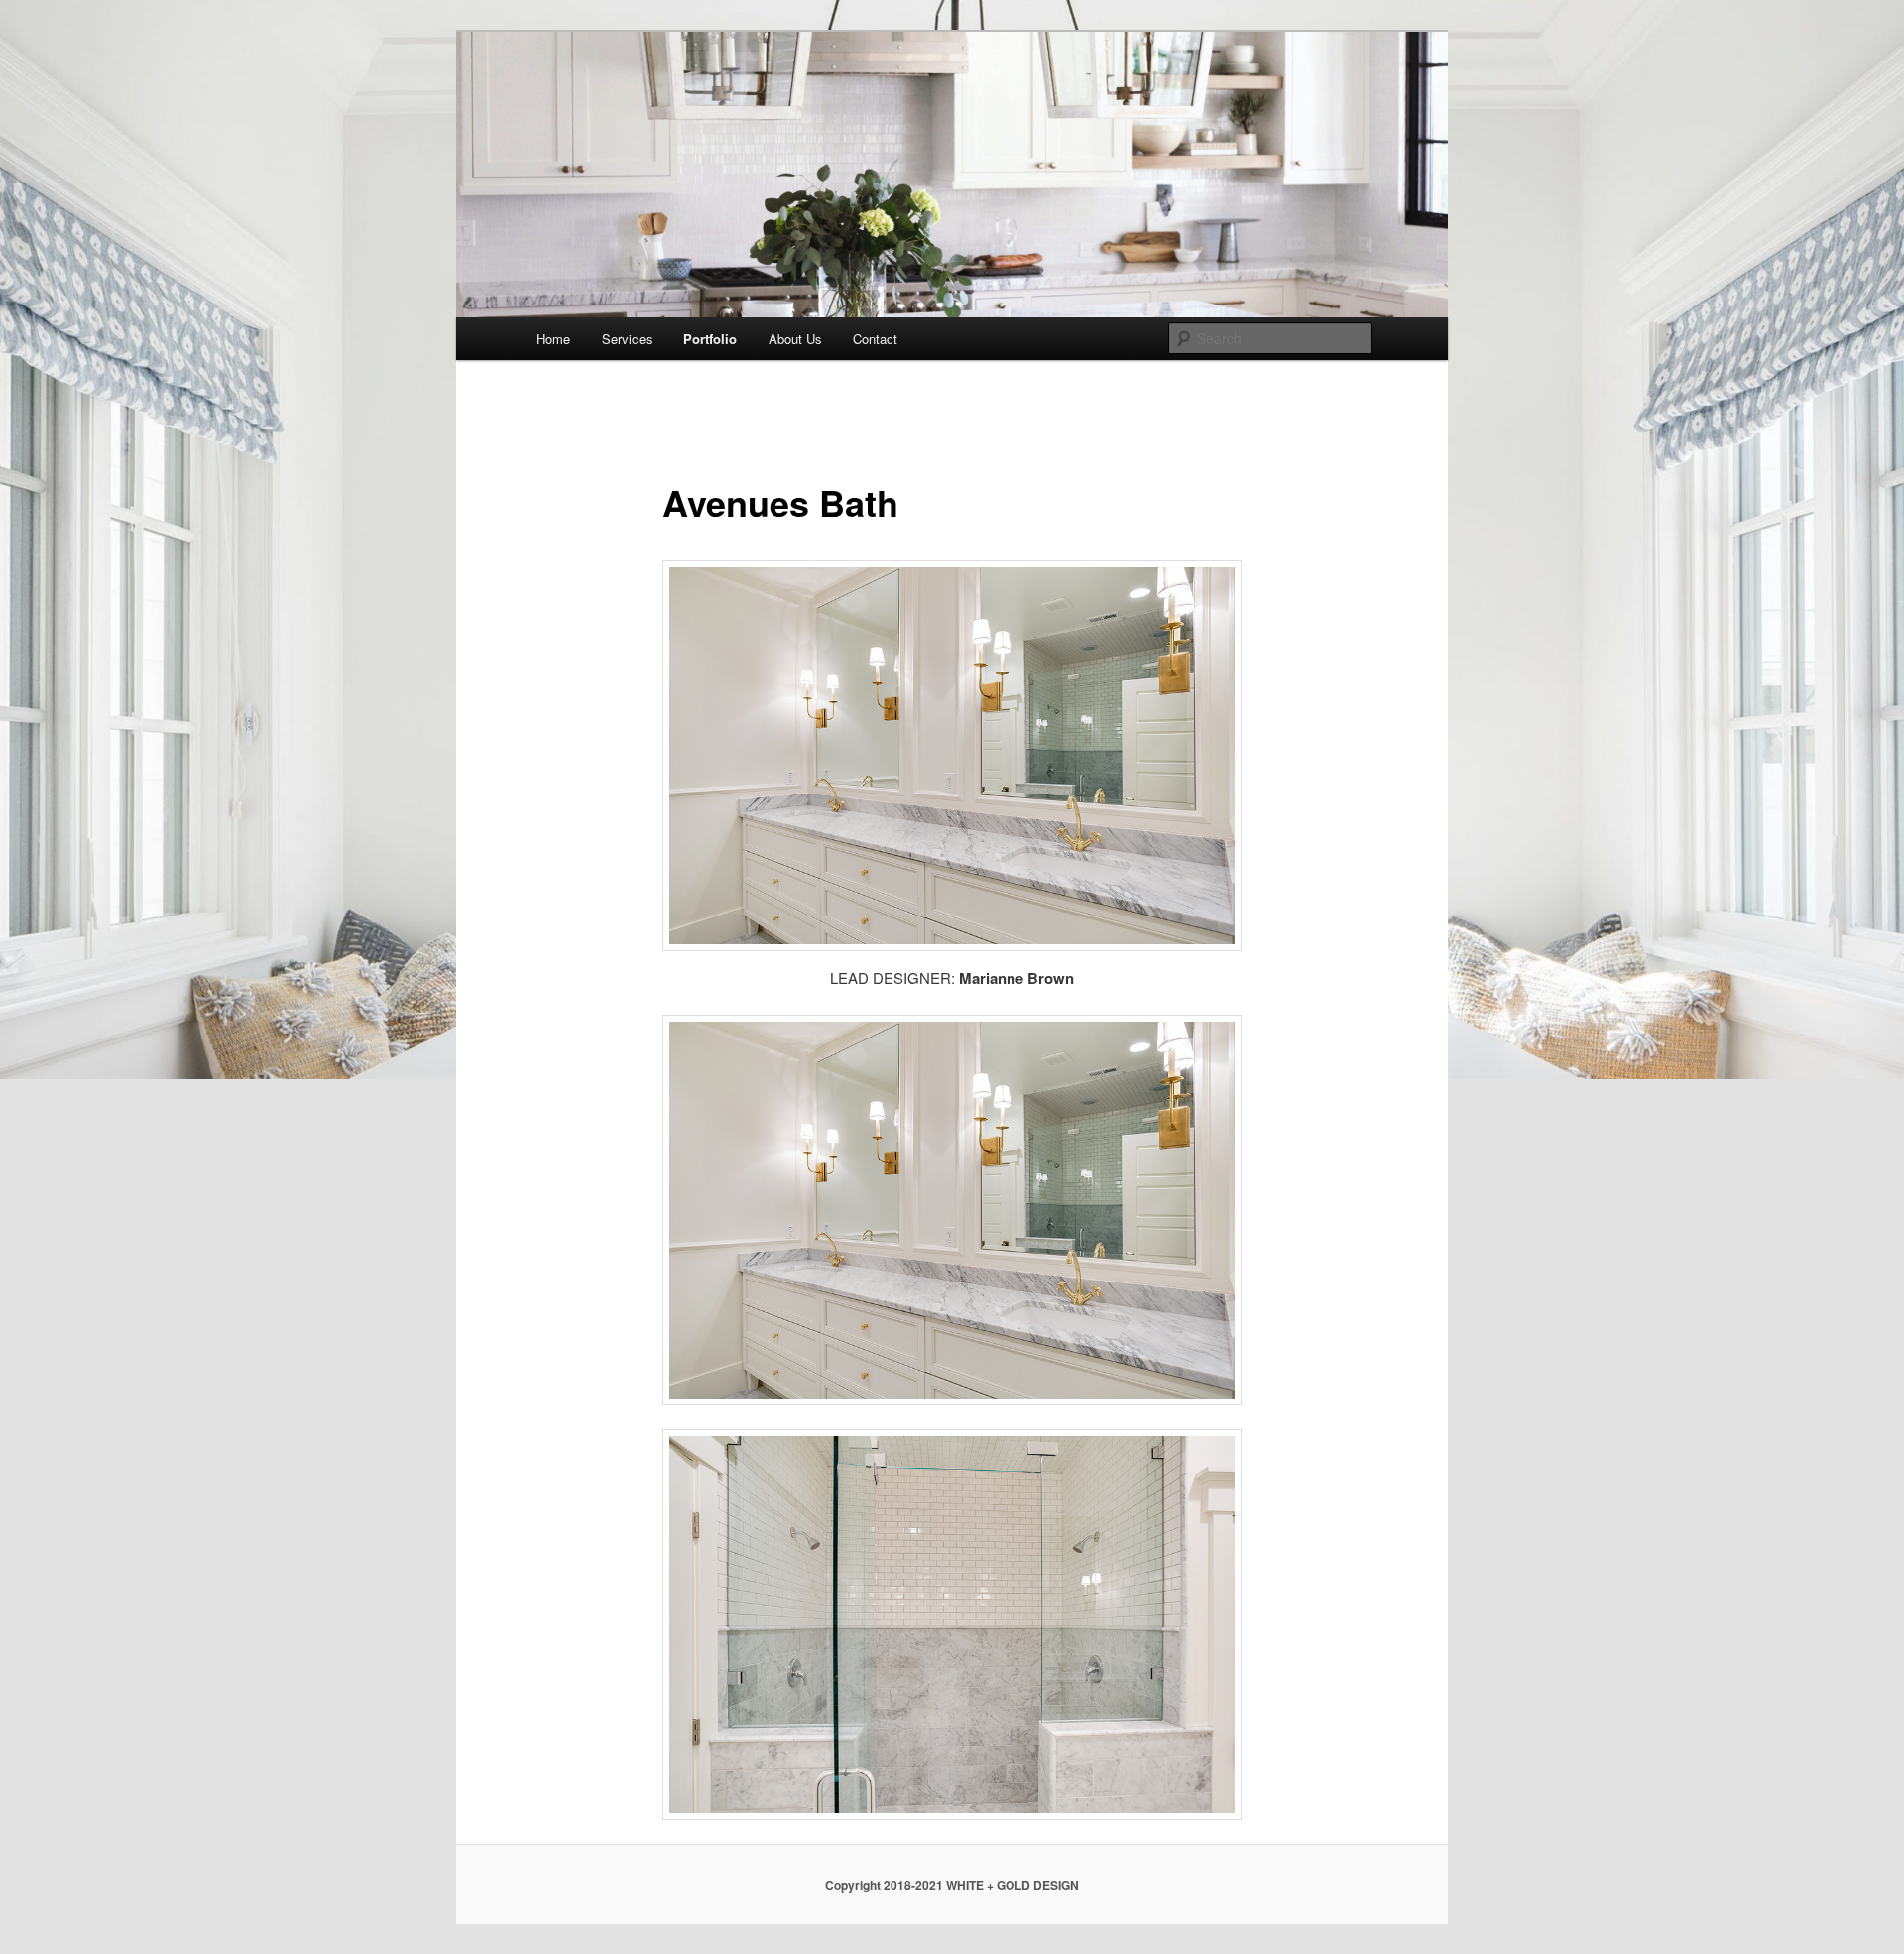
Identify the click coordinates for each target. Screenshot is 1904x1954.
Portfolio (710, 339)
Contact (875, 339)
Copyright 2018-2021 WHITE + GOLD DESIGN (952, 1885)
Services (627, 339)
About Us (795, 339)
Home (553, 339)
